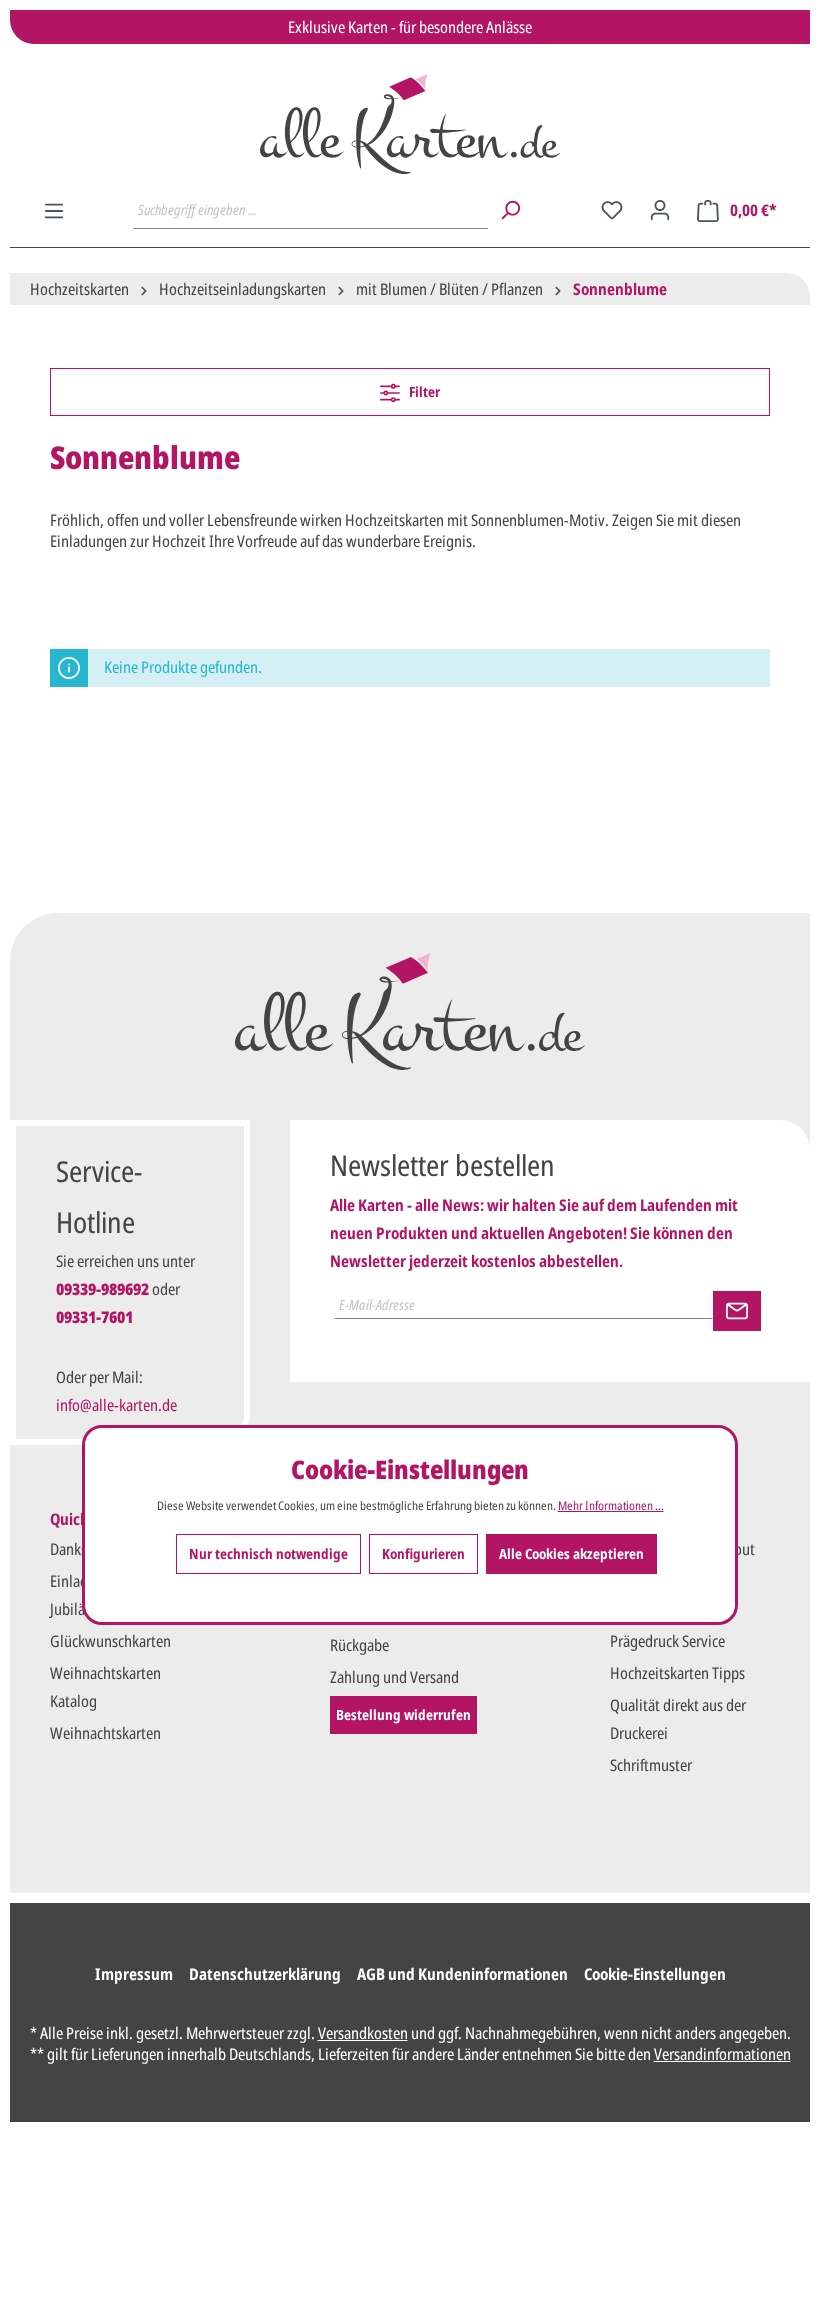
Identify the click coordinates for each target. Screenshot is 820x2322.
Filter (423, 391)
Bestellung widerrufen (403, 1714)
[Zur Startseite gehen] (410, 124)
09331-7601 (94, 1317)
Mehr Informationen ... (611, 1506)
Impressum (134, 1974)
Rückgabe (359, 1645)
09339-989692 (102, 1289)
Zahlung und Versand (394, 1677)
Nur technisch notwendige (268, 1553)
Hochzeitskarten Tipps (677, 1673)
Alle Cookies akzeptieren (571, 1553)
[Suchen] (510, 210)
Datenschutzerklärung (265, 1974)
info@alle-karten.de (116, 1405)
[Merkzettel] (612, 210)
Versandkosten (363, 2033)
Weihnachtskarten (105, 1733)
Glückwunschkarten (110, 1641)
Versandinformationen (722, 2054)
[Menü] (54, 211)
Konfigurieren (423, 1553)
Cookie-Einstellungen (655, 1974)
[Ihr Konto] (660, 210)
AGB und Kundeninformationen (462, 1974)
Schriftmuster (651, 1765)
